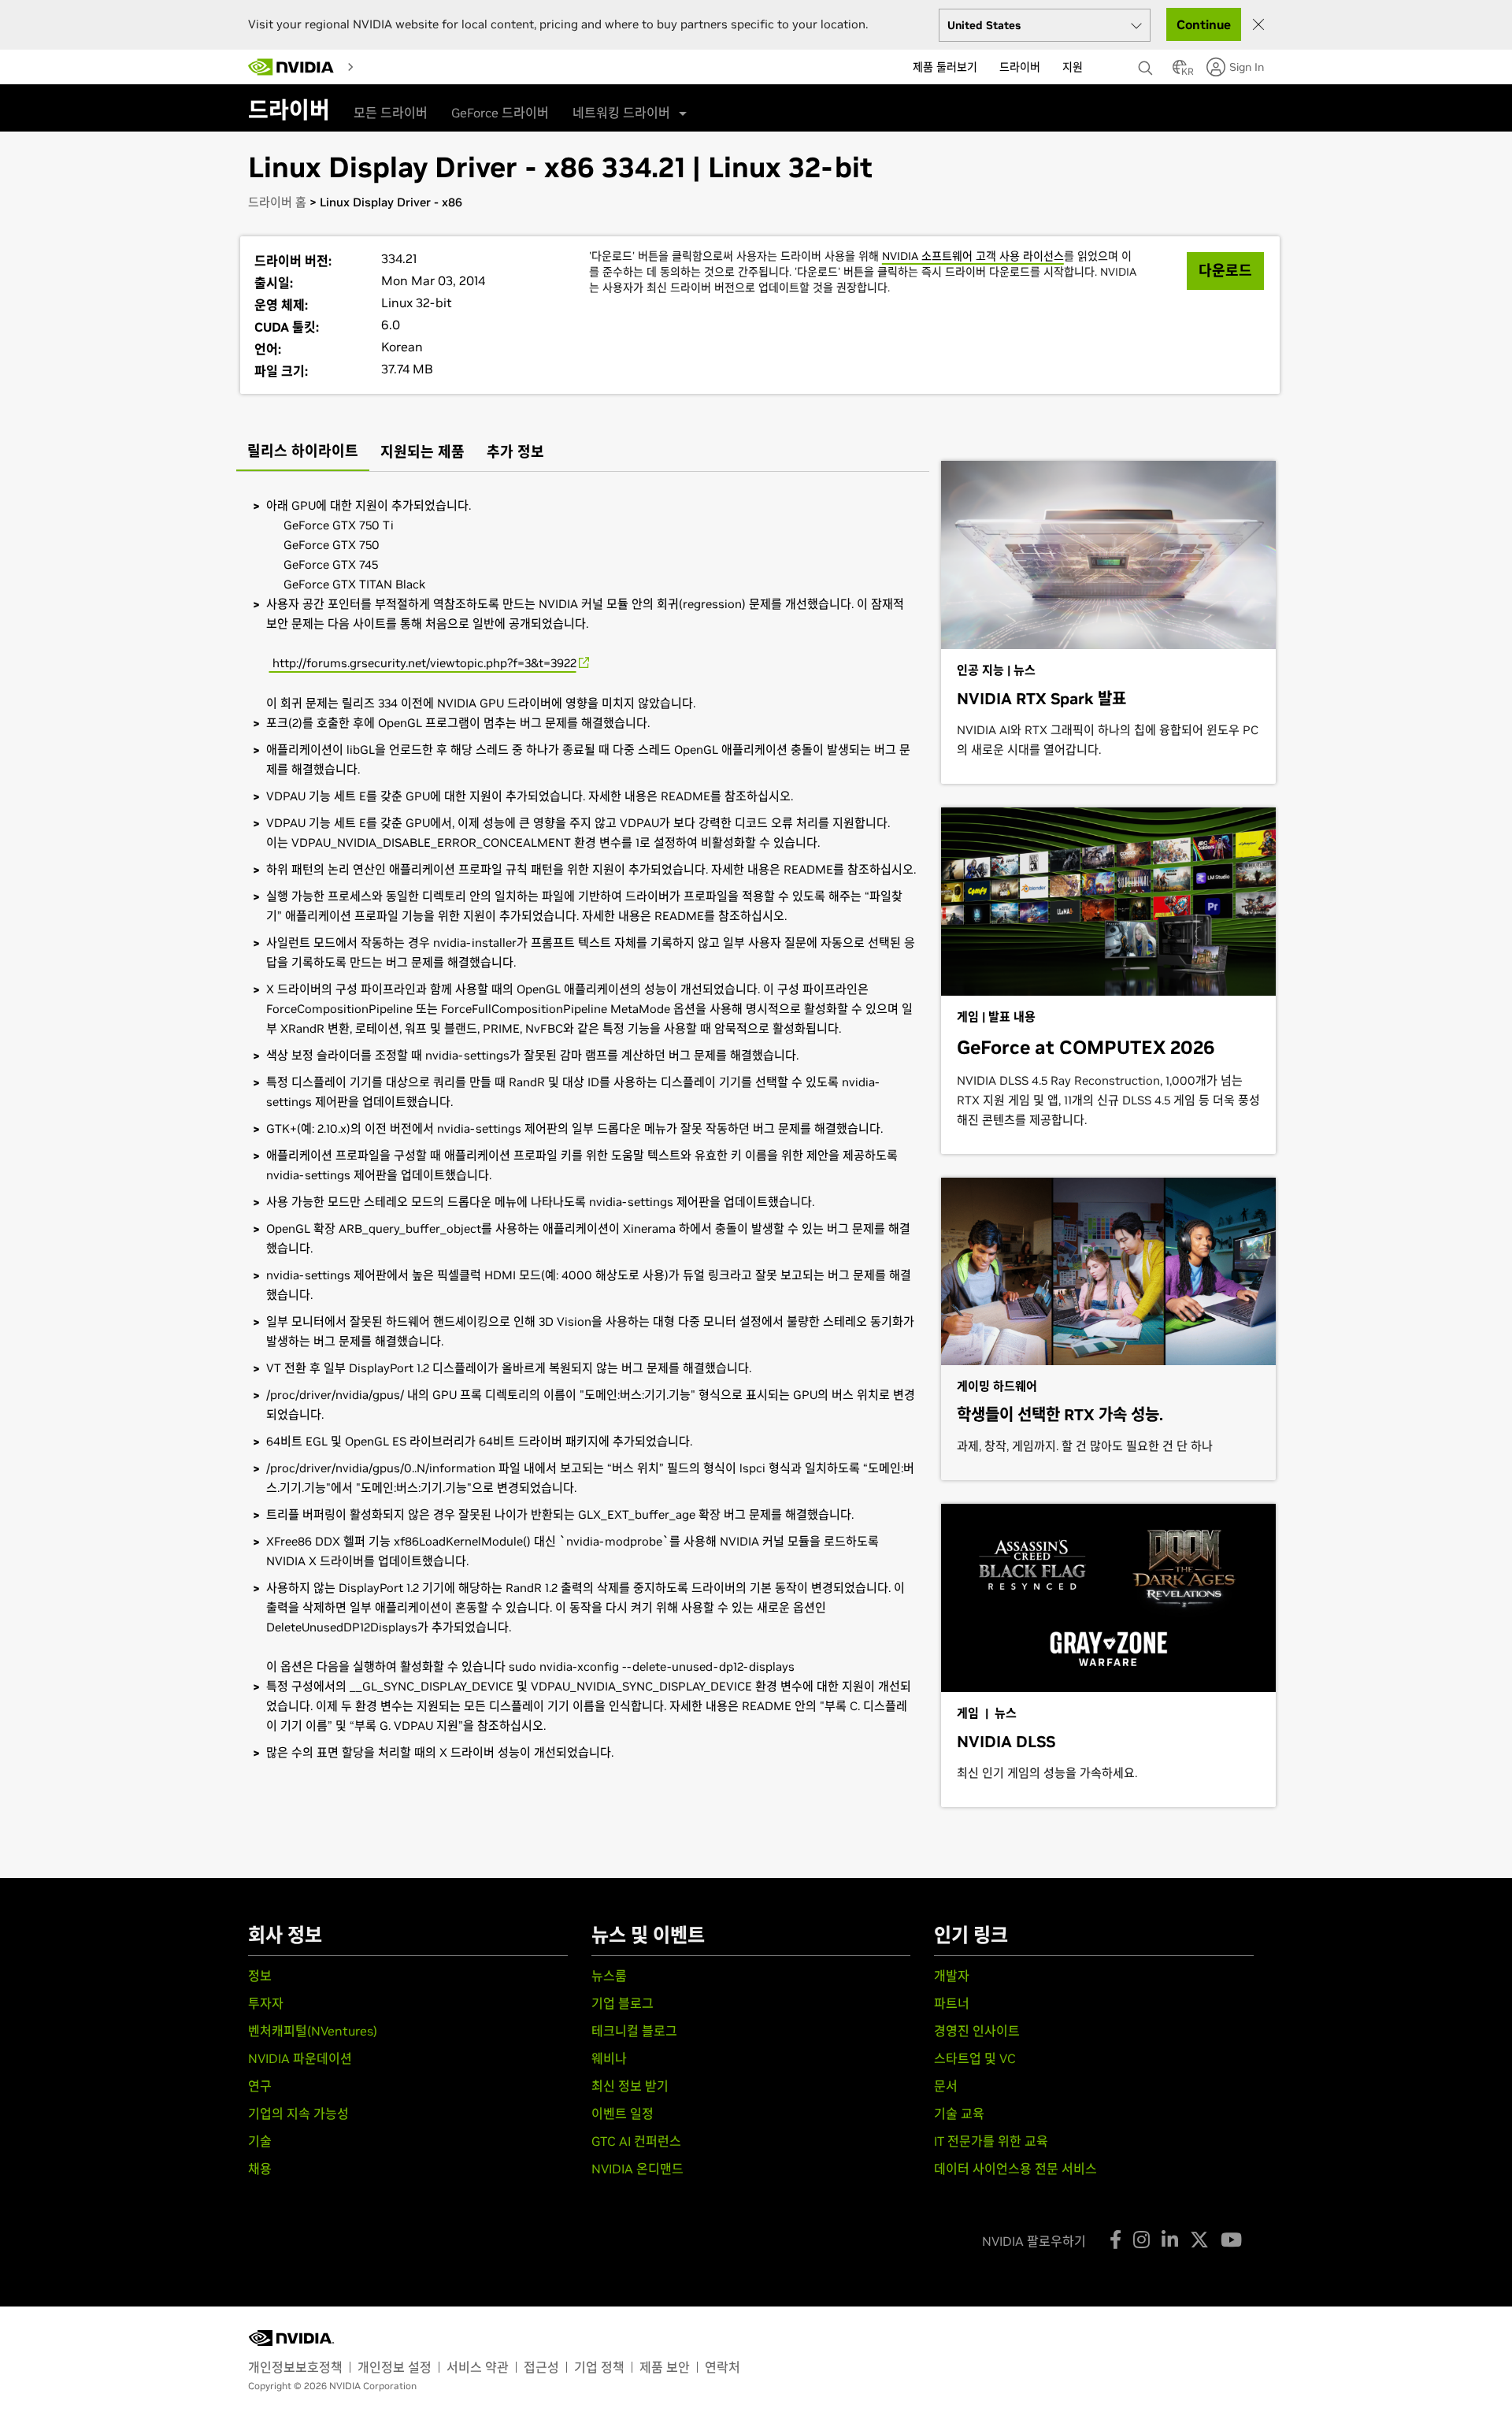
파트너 (952, 2003)
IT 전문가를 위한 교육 (991, 2141)
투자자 (266, 2003)
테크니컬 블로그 (634, 2031)
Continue (1204, 24)
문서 (946, 2086)
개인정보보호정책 (295, 2367)
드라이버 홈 (277, 202)
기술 (260, 2141)
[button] (1180, 72)
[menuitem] (374, 66)
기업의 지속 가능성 (298, 2114)
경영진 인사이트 (977, 2031)
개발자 (952, 1976)
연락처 (723, 2367)
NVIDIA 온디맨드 (637, 2169)
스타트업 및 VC (975, 2058)
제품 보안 (665, 2367)
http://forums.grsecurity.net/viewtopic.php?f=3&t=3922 (423, 663)
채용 (260, 2169)
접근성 (541, 2367)
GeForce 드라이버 (500, 113)
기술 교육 (959, 2114)
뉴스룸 (609, 1976)
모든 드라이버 (391, 113)
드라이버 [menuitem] (1020, 67)
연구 (260, 2086)
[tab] (303, 453)
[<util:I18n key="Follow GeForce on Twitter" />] (1199, 2240)
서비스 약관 (478, 2367)
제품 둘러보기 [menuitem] (945, 67)
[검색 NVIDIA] (1147, 64)
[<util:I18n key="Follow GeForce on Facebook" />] (1115, 2240)
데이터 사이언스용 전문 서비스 (1015, 2169)
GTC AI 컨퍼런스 (636, 2141)
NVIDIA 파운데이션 (300, 2058)
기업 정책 (599, 2367)
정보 (260, 1976)
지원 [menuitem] (1073, 67)
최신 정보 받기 (630, 2086)
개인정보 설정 (395, 2367)
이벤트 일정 (623, 2114)
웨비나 (609, 2058)
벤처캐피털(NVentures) (313, 2031)
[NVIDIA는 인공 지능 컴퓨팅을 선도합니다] (291, 67)
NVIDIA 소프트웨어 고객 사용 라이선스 (973, 256)
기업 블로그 (623, 2003)
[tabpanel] (583, 1129)
